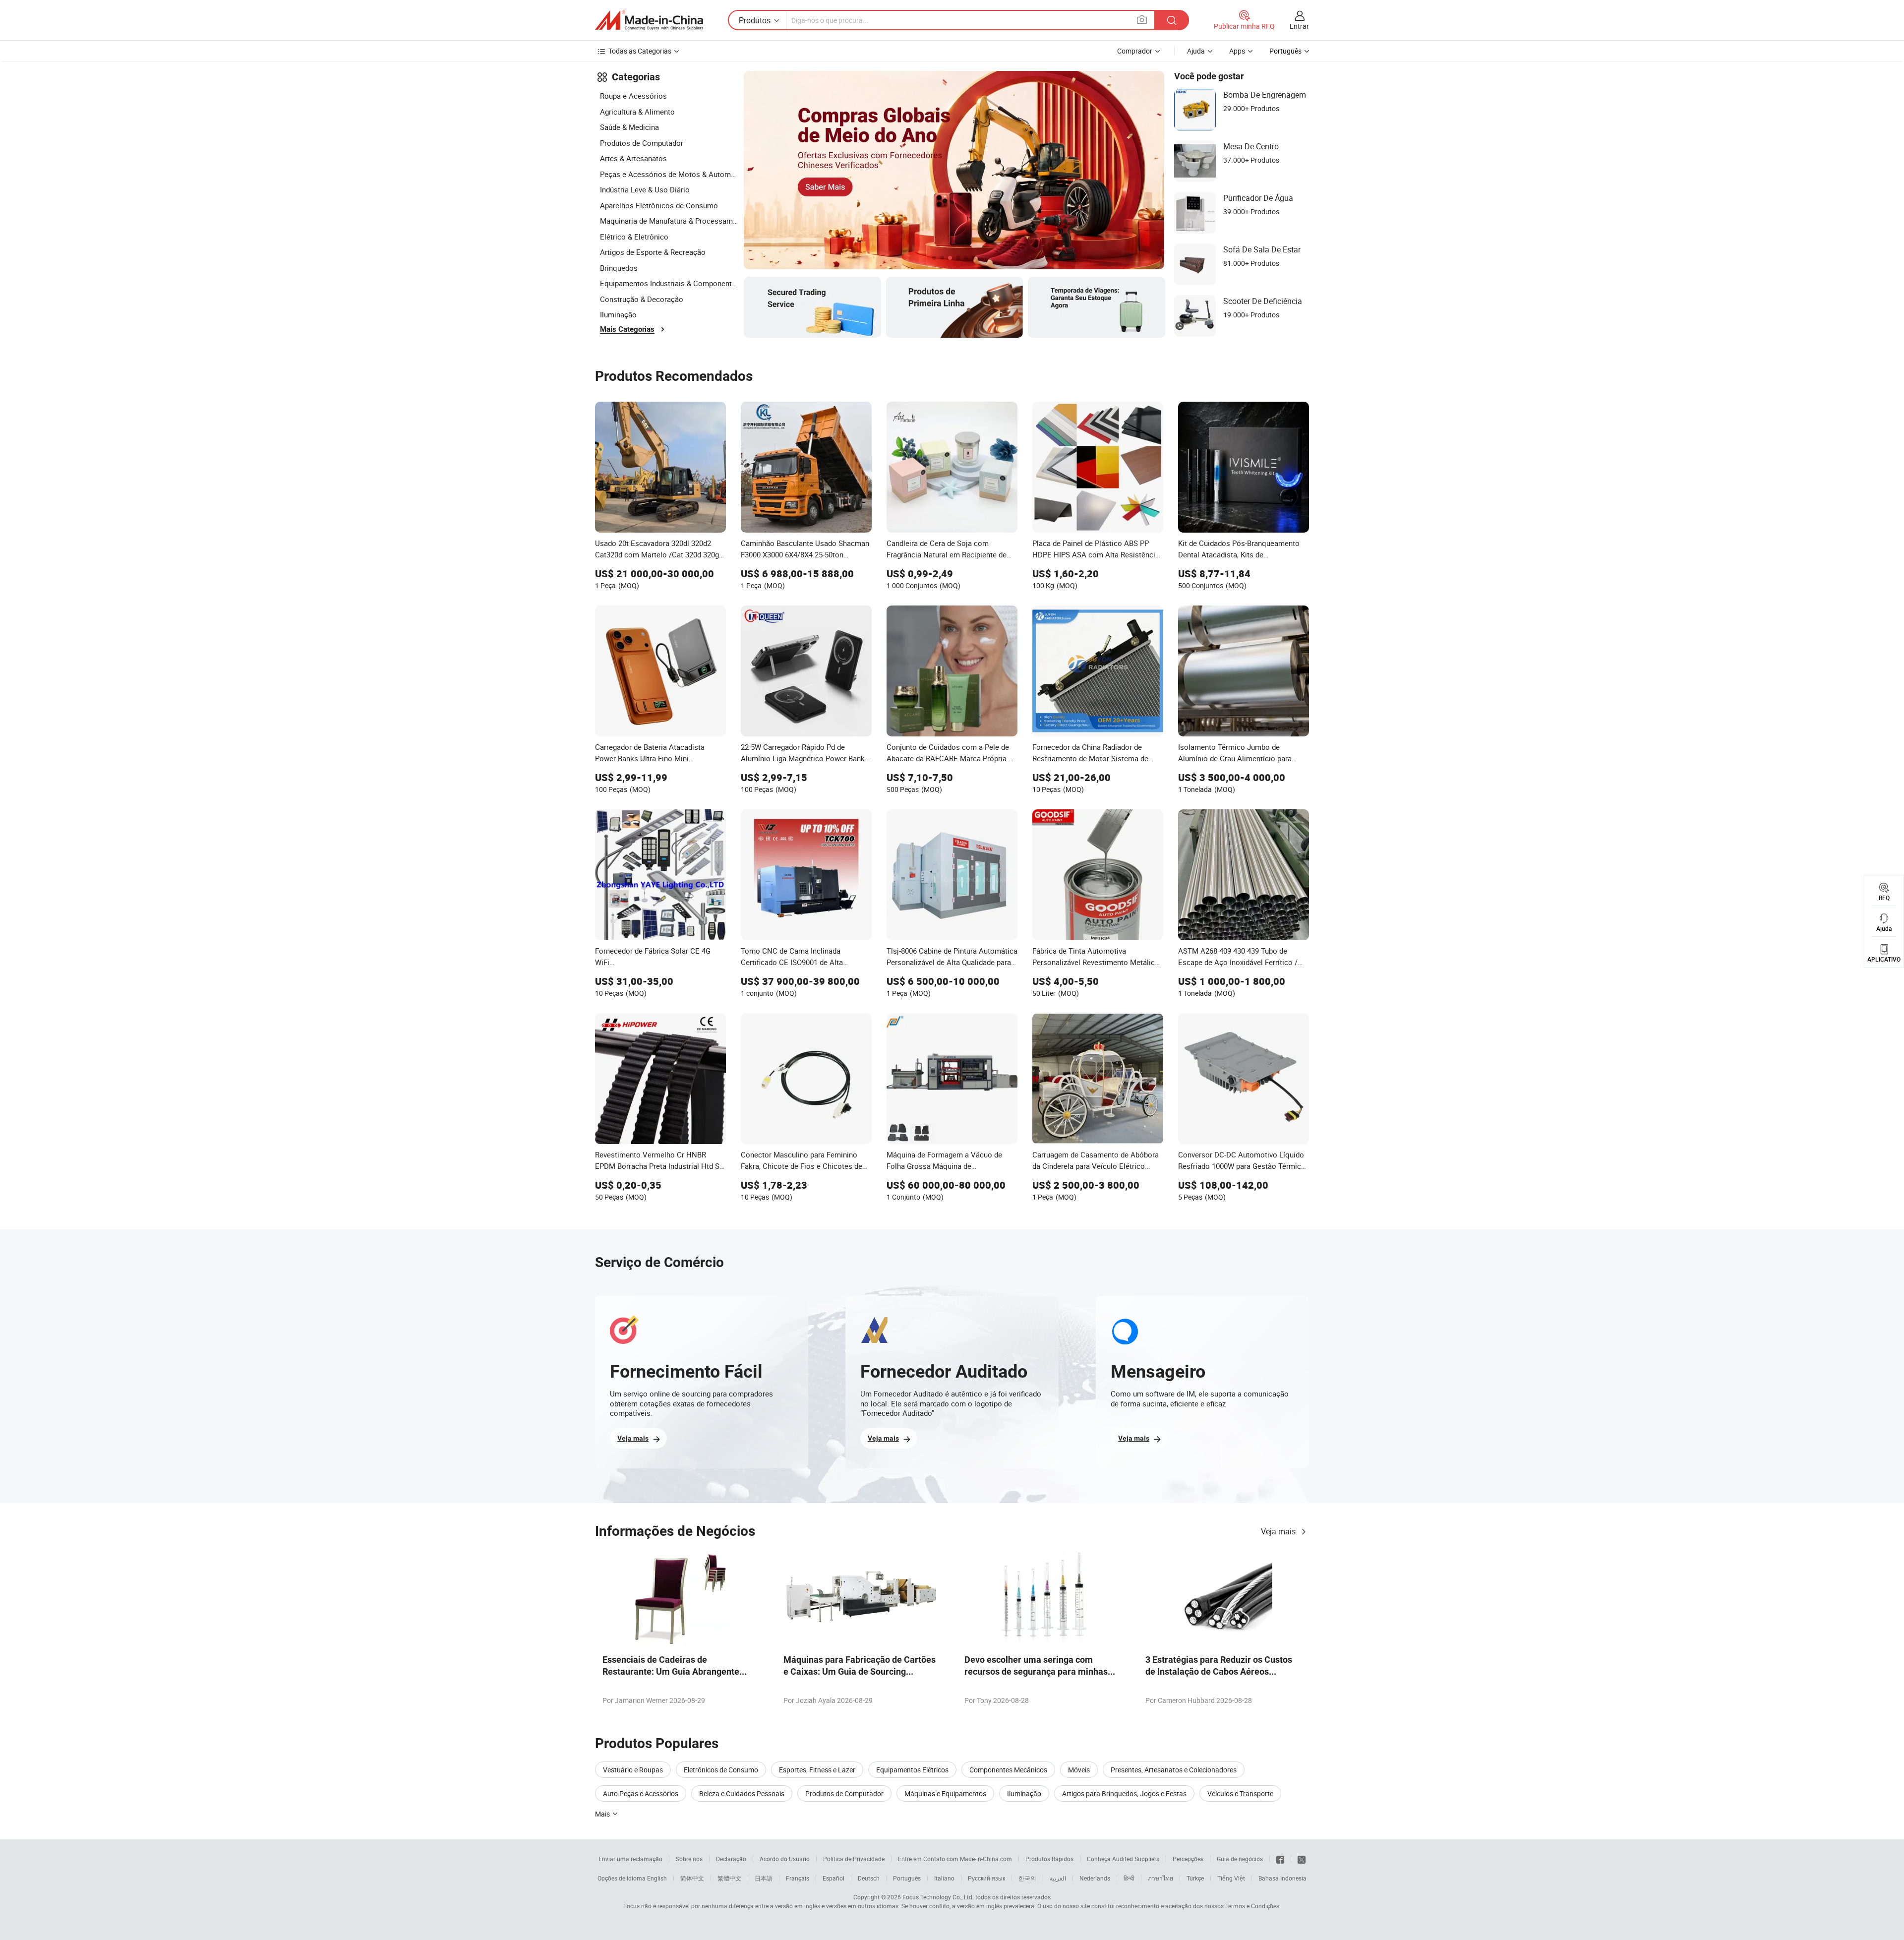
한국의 (1027, 1878)
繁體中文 (729, 1878)
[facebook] (1280, 1859)
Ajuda (1196, 51)
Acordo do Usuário (785, 1859)
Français (798, 1878)
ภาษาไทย (1160, 1878)
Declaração (731, 1859)
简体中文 (692, 1878)
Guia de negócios (1240, 1859)
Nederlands (1095, 1878)
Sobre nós (689, 1859)
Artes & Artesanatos (633, 158)
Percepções (1188, 1859)
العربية (1058, 1878)
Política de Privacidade (854, 1859)
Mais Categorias (627, 329)
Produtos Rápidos (1049, 1859)
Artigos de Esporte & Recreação (653, 252)
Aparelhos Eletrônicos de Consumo (659, 205)
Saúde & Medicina (629, 127)
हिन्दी (1129, 1878)
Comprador (1135, 51)
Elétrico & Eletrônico (634, 237)
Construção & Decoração (642, 299)
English (657, 1878)
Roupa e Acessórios (633, 96)
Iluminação (618, 314)
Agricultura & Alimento (637, 112)
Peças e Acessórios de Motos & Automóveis (669, 174)
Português (907, 1878)
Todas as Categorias (640, 51)
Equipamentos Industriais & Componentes (669, 283)
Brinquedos (619, 268)
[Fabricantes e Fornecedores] (649, 20)
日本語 (764, 1878)
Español (833, 1878)
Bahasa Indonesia (1282, 1878)
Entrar (1299, 26)
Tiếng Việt (1231, 1878)
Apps (1237, 51)
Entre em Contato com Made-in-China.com (955, 1859)
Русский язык (986, 1878)
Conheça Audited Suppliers (1123, 1859)
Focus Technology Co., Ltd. (938, 1897)
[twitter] (1302, 1859)
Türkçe (1195, 1878)
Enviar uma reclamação (630, 1859)
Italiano (944, 1878)
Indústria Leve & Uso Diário (645, 189)
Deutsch (869, 1878)
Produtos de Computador (642, 143)
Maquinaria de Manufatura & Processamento (669, 221)
